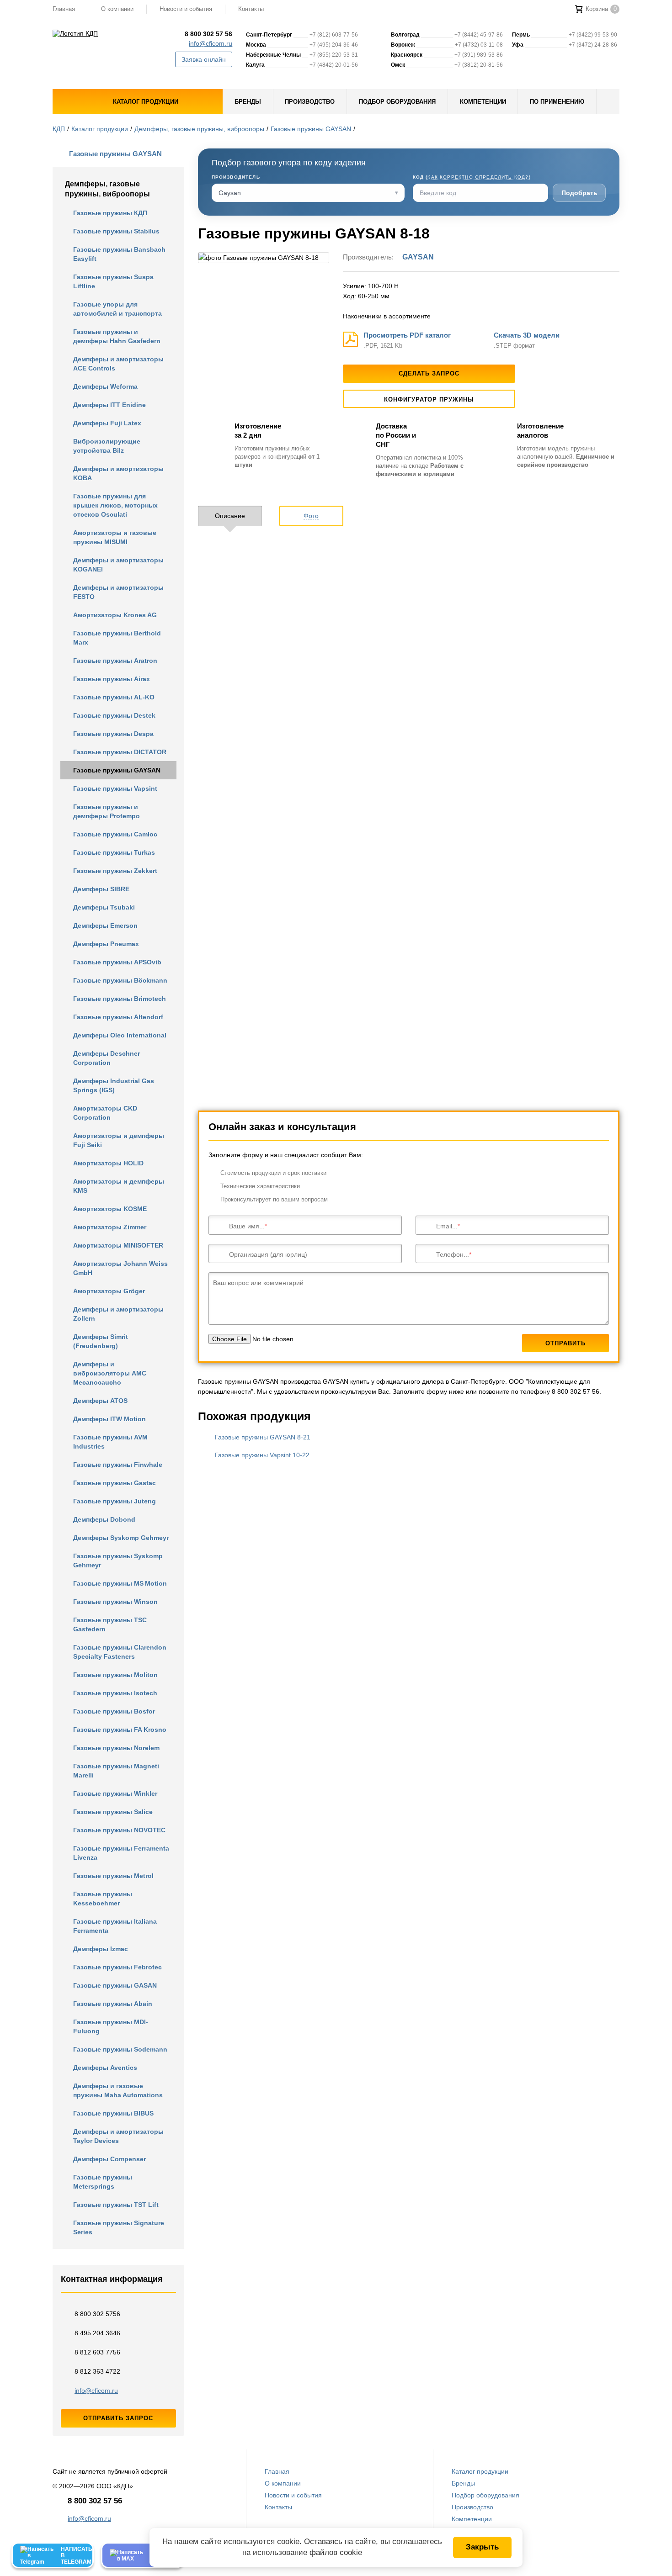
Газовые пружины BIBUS (113, 2113)
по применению (557, 102)
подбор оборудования (397, 102)
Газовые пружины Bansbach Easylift (119, 254)
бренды (248, 102)
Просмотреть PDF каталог (407, 335)
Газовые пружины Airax (112, 679)
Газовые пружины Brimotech (120, 999)
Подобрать (579, 193)
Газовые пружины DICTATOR (120, 752)
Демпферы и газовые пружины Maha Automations (118, 2090)
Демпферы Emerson (105, 926)
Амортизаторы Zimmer (110, 1227)
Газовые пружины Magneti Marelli (116, 1771)
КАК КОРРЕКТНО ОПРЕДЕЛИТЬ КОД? (478, 177)
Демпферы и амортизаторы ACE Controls (118, 364)
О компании (117, 9)
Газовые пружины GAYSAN (311, 129)
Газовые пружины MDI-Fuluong (111, 2026)
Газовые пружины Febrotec (117, 1967)
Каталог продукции (100, 129)
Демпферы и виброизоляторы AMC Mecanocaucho (110, 1373)
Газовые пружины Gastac (115, 1483)
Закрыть (482, 2547)
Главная (64, 9)
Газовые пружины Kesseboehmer (103, 1899)
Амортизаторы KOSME (110, 1209)
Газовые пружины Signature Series (119, 2227)
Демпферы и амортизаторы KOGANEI (118, 565)
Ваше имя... (247, 1226)
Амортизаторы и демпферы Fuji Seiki (119, 1140)
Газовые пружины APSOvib (117, 962)
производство (310, 102)
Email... (447, 1226)
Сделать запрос (429, 373)
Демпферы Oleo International (120, 1035)
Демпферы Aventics (105, 2068)
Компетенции (472, 2519)
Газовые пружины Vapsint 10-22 (262, 1455)
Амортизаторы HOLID (108, 1163)
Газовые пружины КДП (110, 213)
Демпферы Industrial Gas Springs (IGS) (114, 1085)
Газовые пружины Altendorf (118, 1017)
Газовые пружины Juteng (115, 1501)
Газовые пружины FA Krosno (120, 1730)
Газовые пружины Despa (113, 734)
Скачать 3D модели (527, 335)
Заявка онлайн (204, 59)
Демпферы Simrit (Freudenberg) (101, 1341)
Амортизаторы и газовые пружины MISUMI (115, 537)
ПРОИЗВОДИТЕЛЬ (236, 177)
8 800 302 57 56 (208, 34)
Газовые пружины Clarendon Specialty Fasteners (120, 1652)
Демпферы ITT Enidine (109, 405)
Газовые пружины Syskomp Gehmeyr (118, 1560)
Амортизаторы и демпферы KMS (119, 1186)
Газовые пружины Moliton (115, 1675)
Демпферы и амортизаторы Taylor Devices (118, 2136)
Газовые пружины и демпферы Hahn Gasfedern (117, 336)
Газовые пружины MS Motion (120, 1583)
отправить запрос (118, 2418)
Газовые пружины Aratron (115, 661)
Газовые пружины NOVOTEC (119, 1830)
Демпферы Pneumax (106, 944)
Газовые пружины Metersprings (103, 2182)
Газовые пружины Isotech (115, 1693)
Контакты (251, 9)
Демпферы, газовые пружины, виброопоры (199, 129)
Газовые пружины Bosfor (114, 1711)
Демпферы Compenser (109, 2159)
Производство (472, 2507)
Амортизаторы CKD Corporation (105, 1113)
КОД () (472, 177)
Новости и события (186, 9)
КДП (59, 129)
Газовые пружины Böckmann (120, 980)
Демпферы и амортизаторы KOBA (118, 473)
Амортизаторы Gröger (109, 1291)
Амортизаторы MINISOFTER (118, 1245)
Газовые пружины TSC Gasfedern (110, 1624)
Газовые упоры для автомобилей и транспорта (117, 309)
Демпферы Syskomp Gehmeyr (121, 1538)
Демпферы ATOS (100, 1401)
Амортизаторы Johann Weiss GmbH (120, 1268)
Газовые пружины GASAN (115, 1985)
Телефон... (453, 1254)
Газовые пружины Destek (114, 715)
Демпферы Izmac (101, 1949)
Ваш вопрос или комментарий (258, 1283)
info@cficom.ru (211, 43)
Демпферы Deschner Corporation (107, 1058)
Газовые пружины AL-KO (114, 697)
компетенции (483, 102)
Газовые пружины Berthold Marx (117, 638)
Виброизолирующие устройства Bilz (107, 446)
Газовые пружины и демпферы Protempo (107, 811)
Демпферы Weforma (105, 386)
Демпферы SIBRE (101, 889)
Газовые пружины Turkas (114, 852)
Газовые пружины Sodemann (120, 2049)
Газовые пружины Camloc (115, 834)
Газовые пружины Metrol (113, 1876)
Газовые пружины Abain (113, 2004)
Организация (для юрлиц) (268, 1254)
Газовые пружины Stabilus (116, 231)
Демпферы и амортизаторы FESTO (118, 592)
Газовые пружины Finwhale (118, 1465)
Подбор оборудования (485, 2495)
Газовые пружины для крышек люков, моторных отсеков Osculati (115, 505)
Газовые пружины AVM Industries (110, 1442)
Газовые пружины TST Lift (116, 2205)
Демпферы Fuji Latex (107, 423)
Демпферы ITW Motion (109, 1419)
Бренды (463, 2483)
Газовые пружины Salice (113, 1812)
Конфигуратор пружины (429, 399)
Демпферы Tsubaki (104, 907)
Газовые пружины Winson (115, 1602)
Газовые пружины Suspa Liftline (113, 281)
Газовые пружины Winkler (115, 1793)
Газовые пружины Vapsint (115, 788)
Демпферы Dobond (104, 1519)
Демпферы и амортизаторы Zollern (118, 1314)
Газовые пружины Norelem (116, 1748)
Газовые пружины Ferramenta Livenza (121, 1853)
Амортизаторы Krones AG (115, 615)
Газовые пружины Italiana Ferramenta (115, 1926)
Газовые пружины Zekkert (115, 871)
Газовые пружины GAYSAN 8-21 (263, 1437)
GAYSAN (418, 257)
